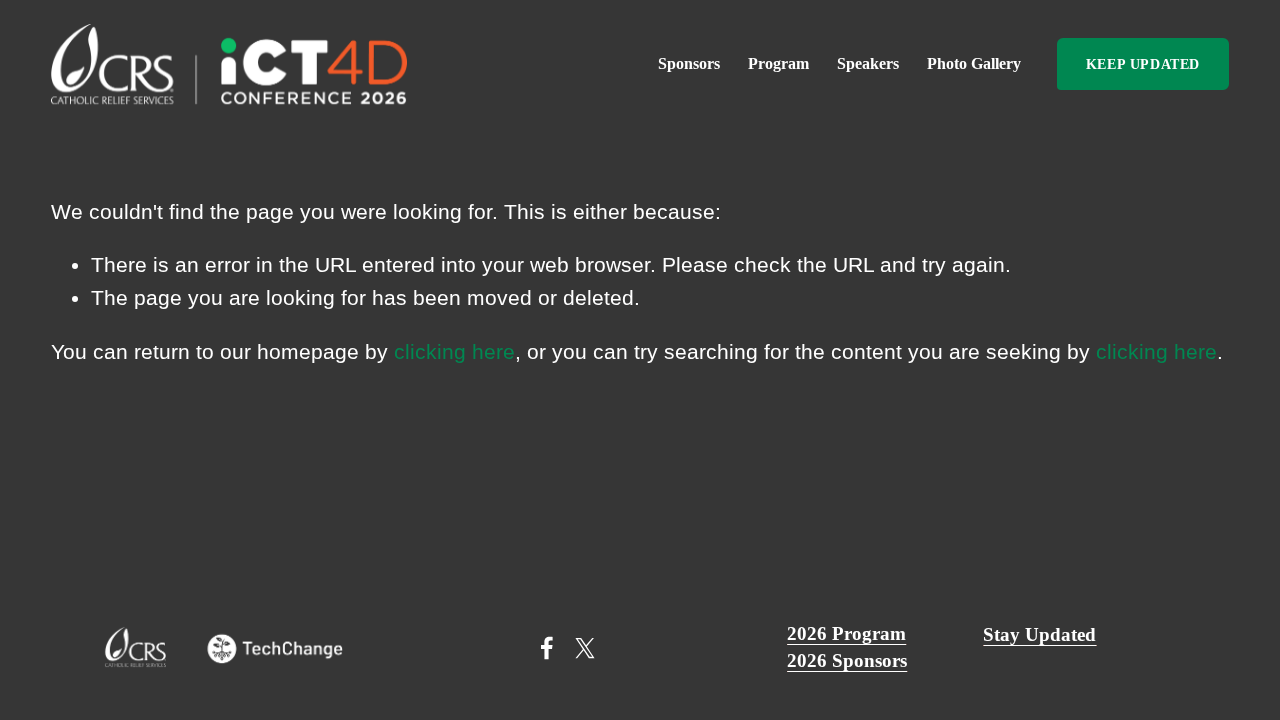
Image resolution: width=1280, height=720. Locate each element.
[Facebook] (547, 648)
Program (778, 63)
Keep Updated (1143, 64)
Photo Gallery (974, 63)
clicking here (454, 351)
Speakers (868, 63)
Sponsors (689, 63)
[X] (585, 648)
